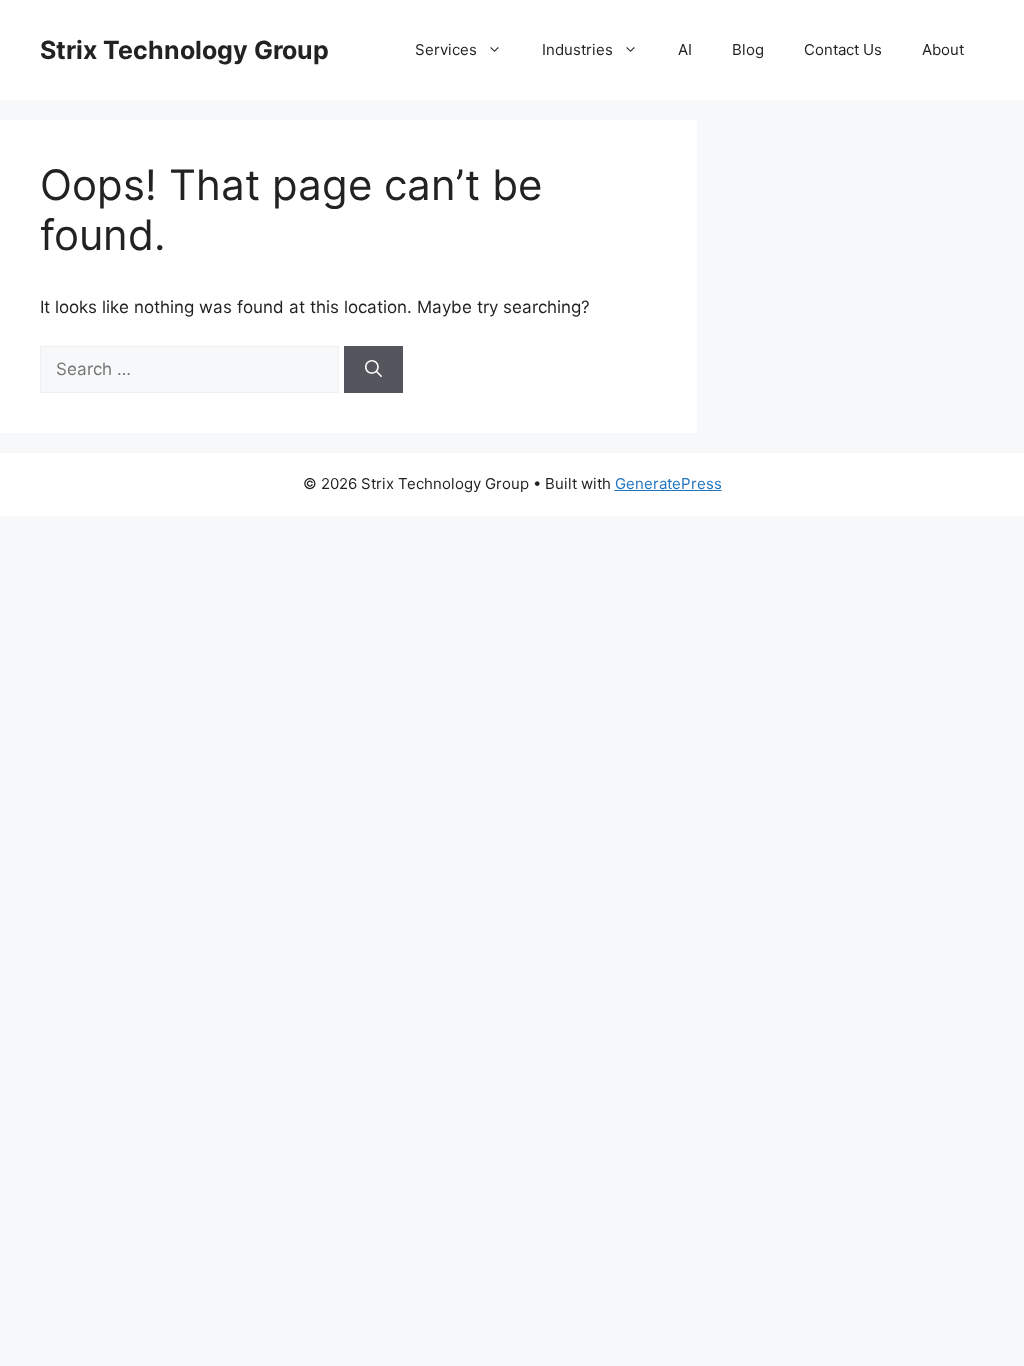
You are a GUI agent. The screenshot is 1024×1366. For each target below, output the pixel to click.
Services (446, 49)
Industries (577, 49)
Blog (748, 49)
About (943, 49)
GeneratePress (668, 483)
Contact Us (843, 49)
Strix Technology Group (184, 50)
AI (685, 49)
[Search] (373, 370)
